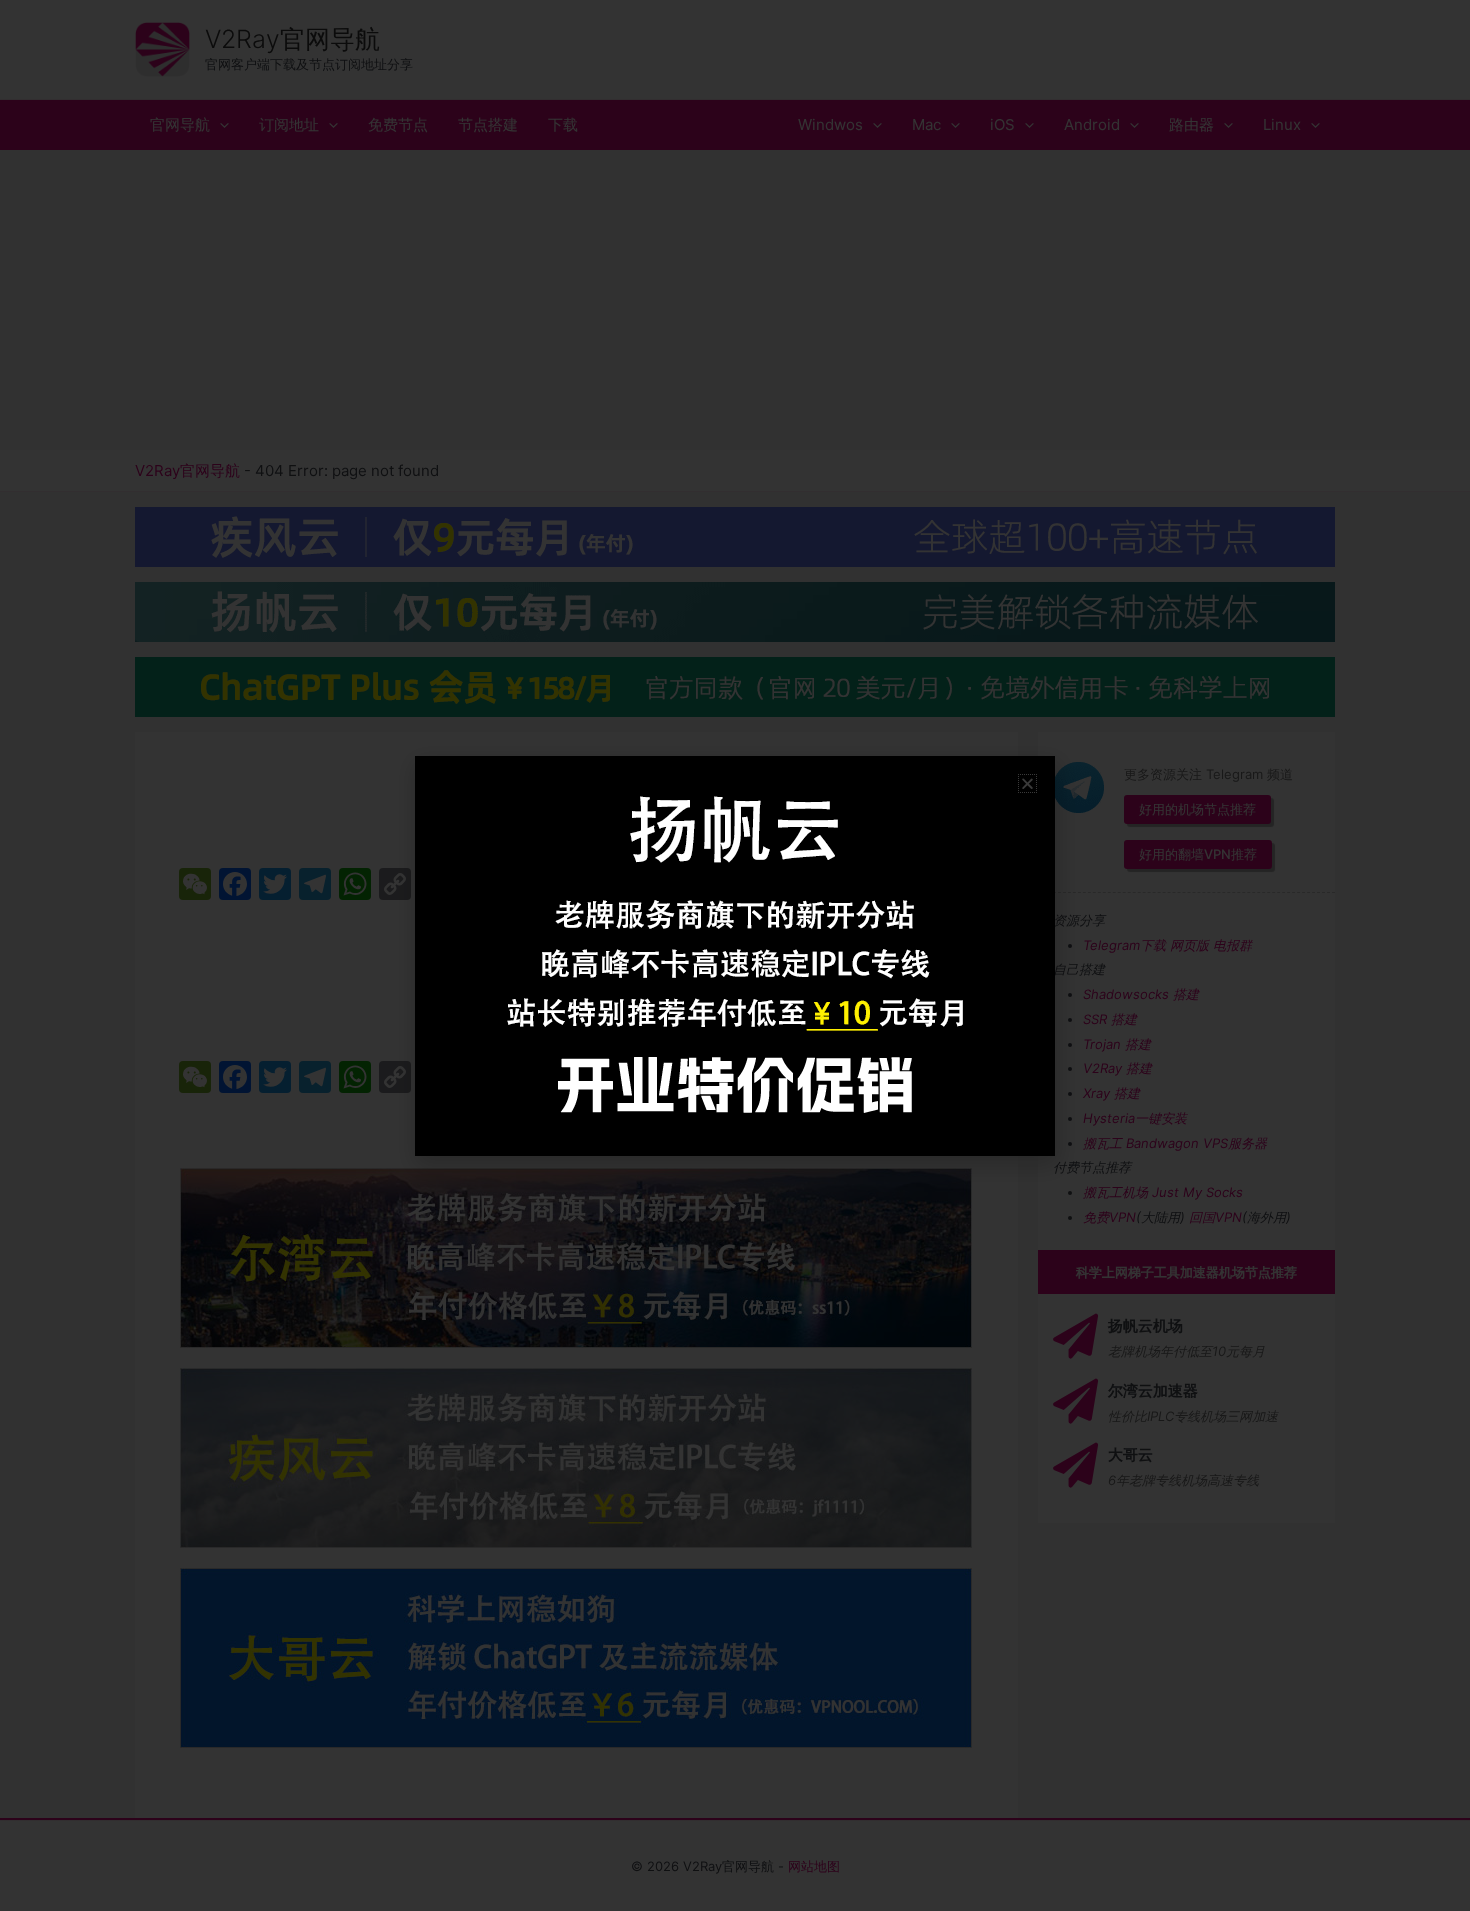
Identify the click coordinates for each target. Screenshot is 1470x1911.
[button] (1027, 783)
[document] (735, 955)
